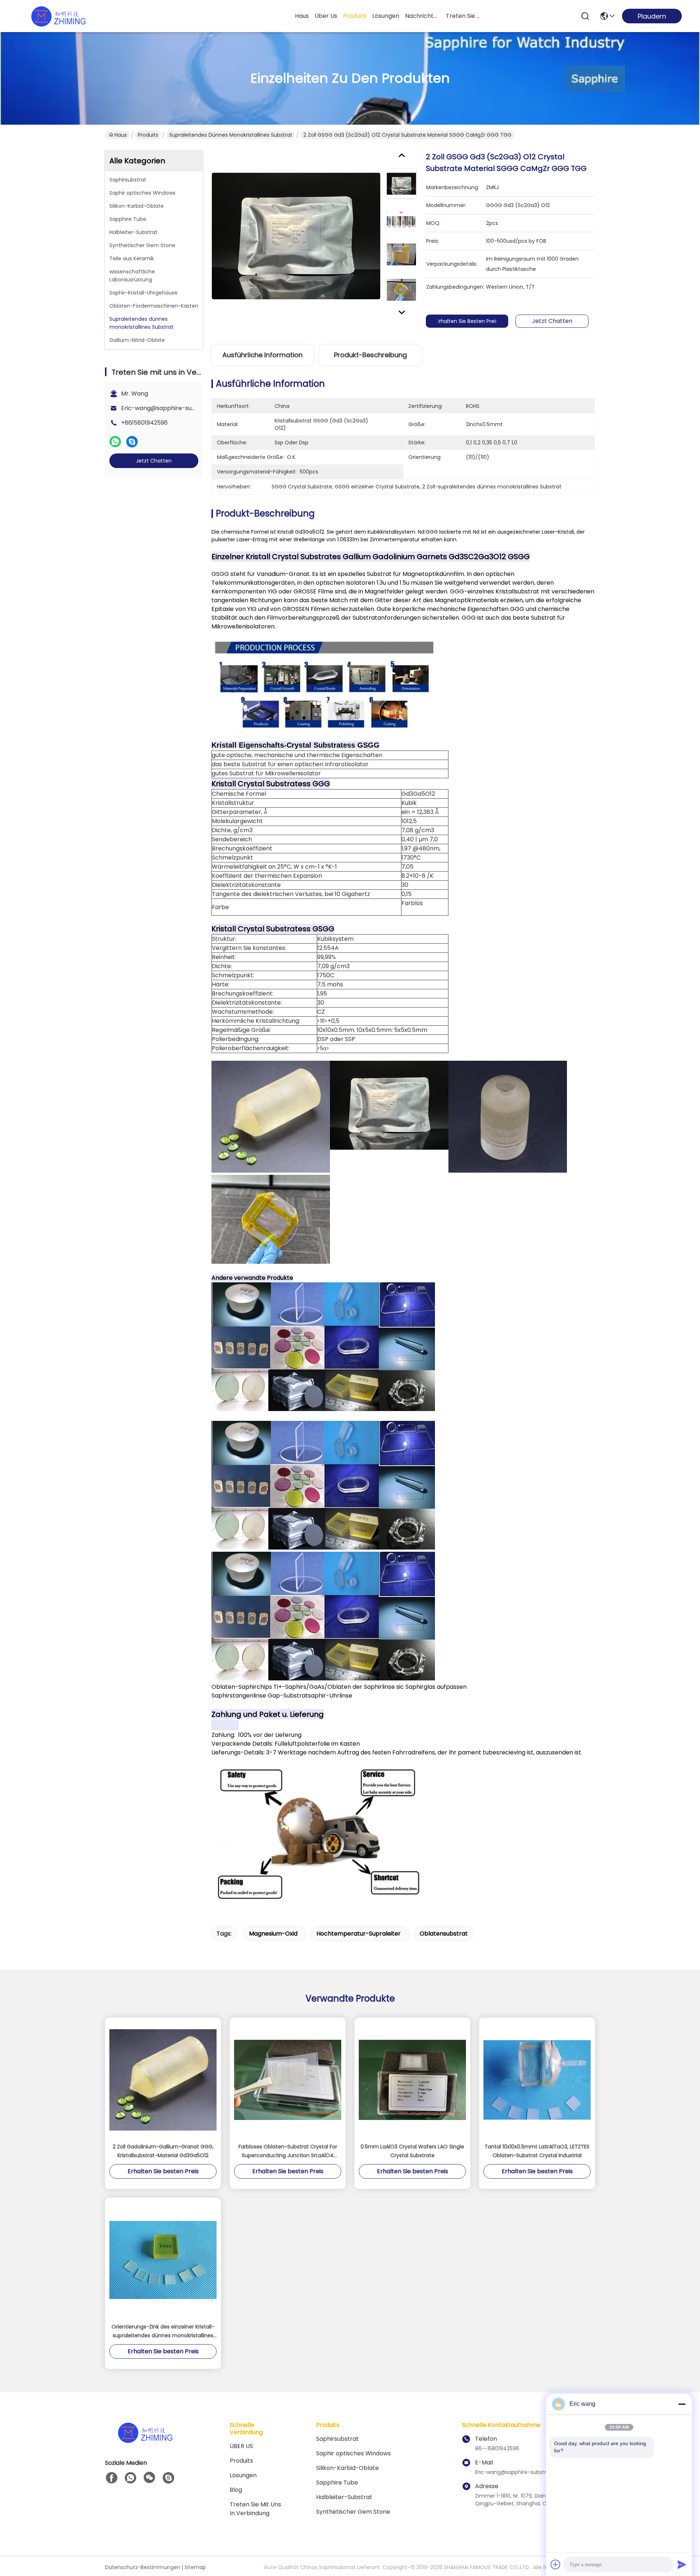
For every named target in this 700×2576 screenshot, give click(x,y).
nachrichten (423, 16)
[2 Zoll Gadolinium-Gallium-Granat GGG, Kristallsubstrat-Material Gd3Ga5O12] (163, 2080)
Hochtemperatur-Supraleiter (359, 1934)
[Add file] (556, 2564)
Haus (302, 16)
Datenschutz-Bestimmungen (143, 2567)
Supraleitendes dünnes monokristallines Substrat (231, 135)
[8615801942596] (131, 2478)
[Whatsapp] (115, 442)
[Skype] (132, 442)
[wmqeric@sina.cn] (168, 2478)
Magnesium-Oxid (273, 1934)
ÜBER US (241, 2446)
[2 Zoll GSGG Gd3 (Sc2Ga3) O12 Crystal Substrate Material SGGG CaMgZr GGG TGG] (296, 236)
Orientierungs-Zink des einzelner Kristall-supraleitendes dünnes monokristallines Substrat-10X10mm (163, 2331)
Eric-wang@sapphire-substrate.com (174, 408)
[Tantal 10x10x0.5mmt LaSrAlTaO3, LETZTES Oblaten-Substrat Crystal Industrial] (537, 2080)
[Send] (682, 2564)
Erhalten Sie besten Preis (467, 321)
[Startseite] (145, 2441)
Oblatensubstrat (444, 1934)
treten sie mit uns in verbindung (463, 16)
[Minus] (682, 2404)
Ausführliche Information (262, 355)
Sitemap (195, 2567)
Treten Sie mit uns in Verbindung (255, 2509)
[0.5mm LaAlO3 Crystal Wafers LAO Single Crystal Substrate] (412, 2080)
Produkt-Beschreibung (370, 355)
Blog (236, 2490)
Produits (148, 135)
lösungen (386, 16)
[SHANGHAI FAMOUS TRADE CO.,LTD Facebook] (112, 2478)
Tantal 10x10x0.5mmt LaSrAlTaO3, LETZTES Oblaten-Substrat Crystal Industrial (537, 2151)
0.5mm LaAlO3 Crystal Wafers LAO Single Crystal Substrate (412, 2151)
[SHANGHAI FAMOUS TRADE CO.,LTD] (58, 16)
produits (355, 16)
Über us (326, 16)
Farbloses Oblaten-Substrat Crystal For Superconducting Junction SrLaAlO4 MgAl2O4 (288, 2151)
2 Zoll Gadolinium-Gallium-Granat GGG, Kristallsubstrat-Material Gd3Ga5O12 (163, 2151)
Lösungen (243, 2475)
